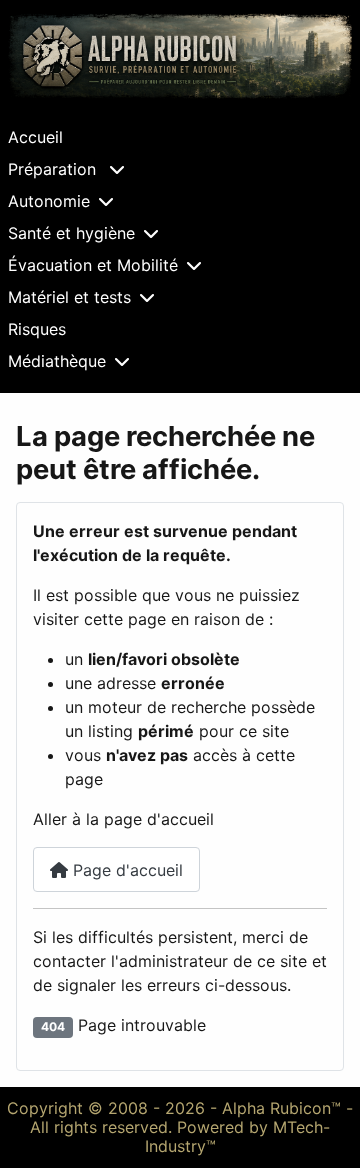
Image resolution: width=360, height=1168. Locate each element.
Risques (37, 329)
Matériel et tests (69, 297)
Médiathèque (57, 361)
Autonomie (49, 201)
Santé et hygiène (71, 233)
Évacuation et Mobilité (93, 265)
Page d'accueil (125, 870)
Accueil (35, 137)
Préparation (54, 169)
